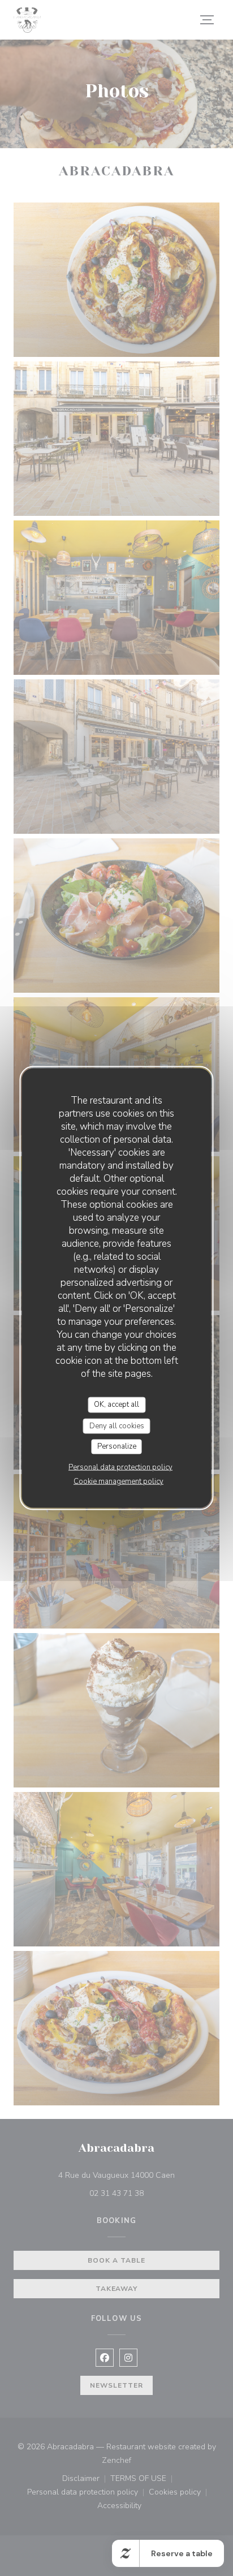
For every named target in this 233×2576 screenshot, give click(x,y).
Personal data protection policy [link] (120, 1467)
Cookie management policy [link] (118, 1481)
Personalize (117, 1446)
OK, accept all (116, 1405)
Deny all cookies (117, 1425)
